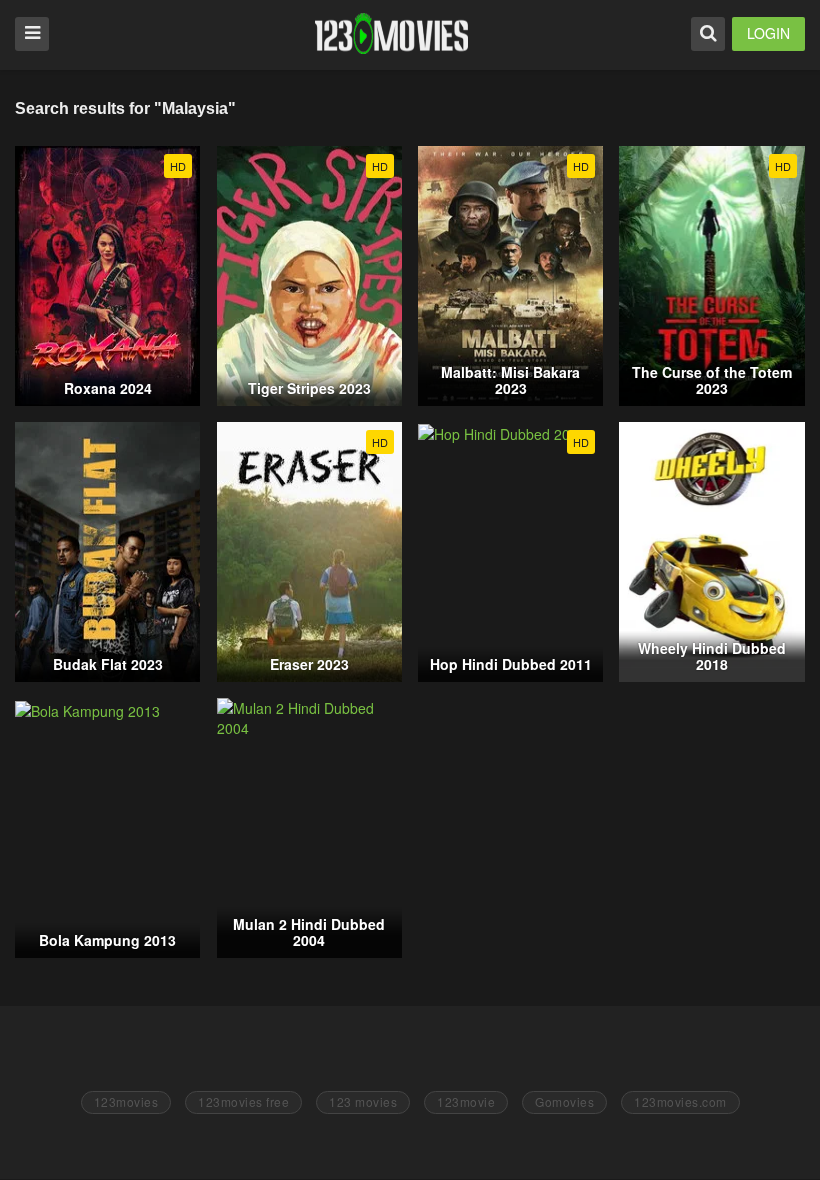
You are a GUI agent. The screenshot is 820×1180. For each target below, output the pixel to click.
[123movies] (391, 33)
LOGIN (768, 33)
